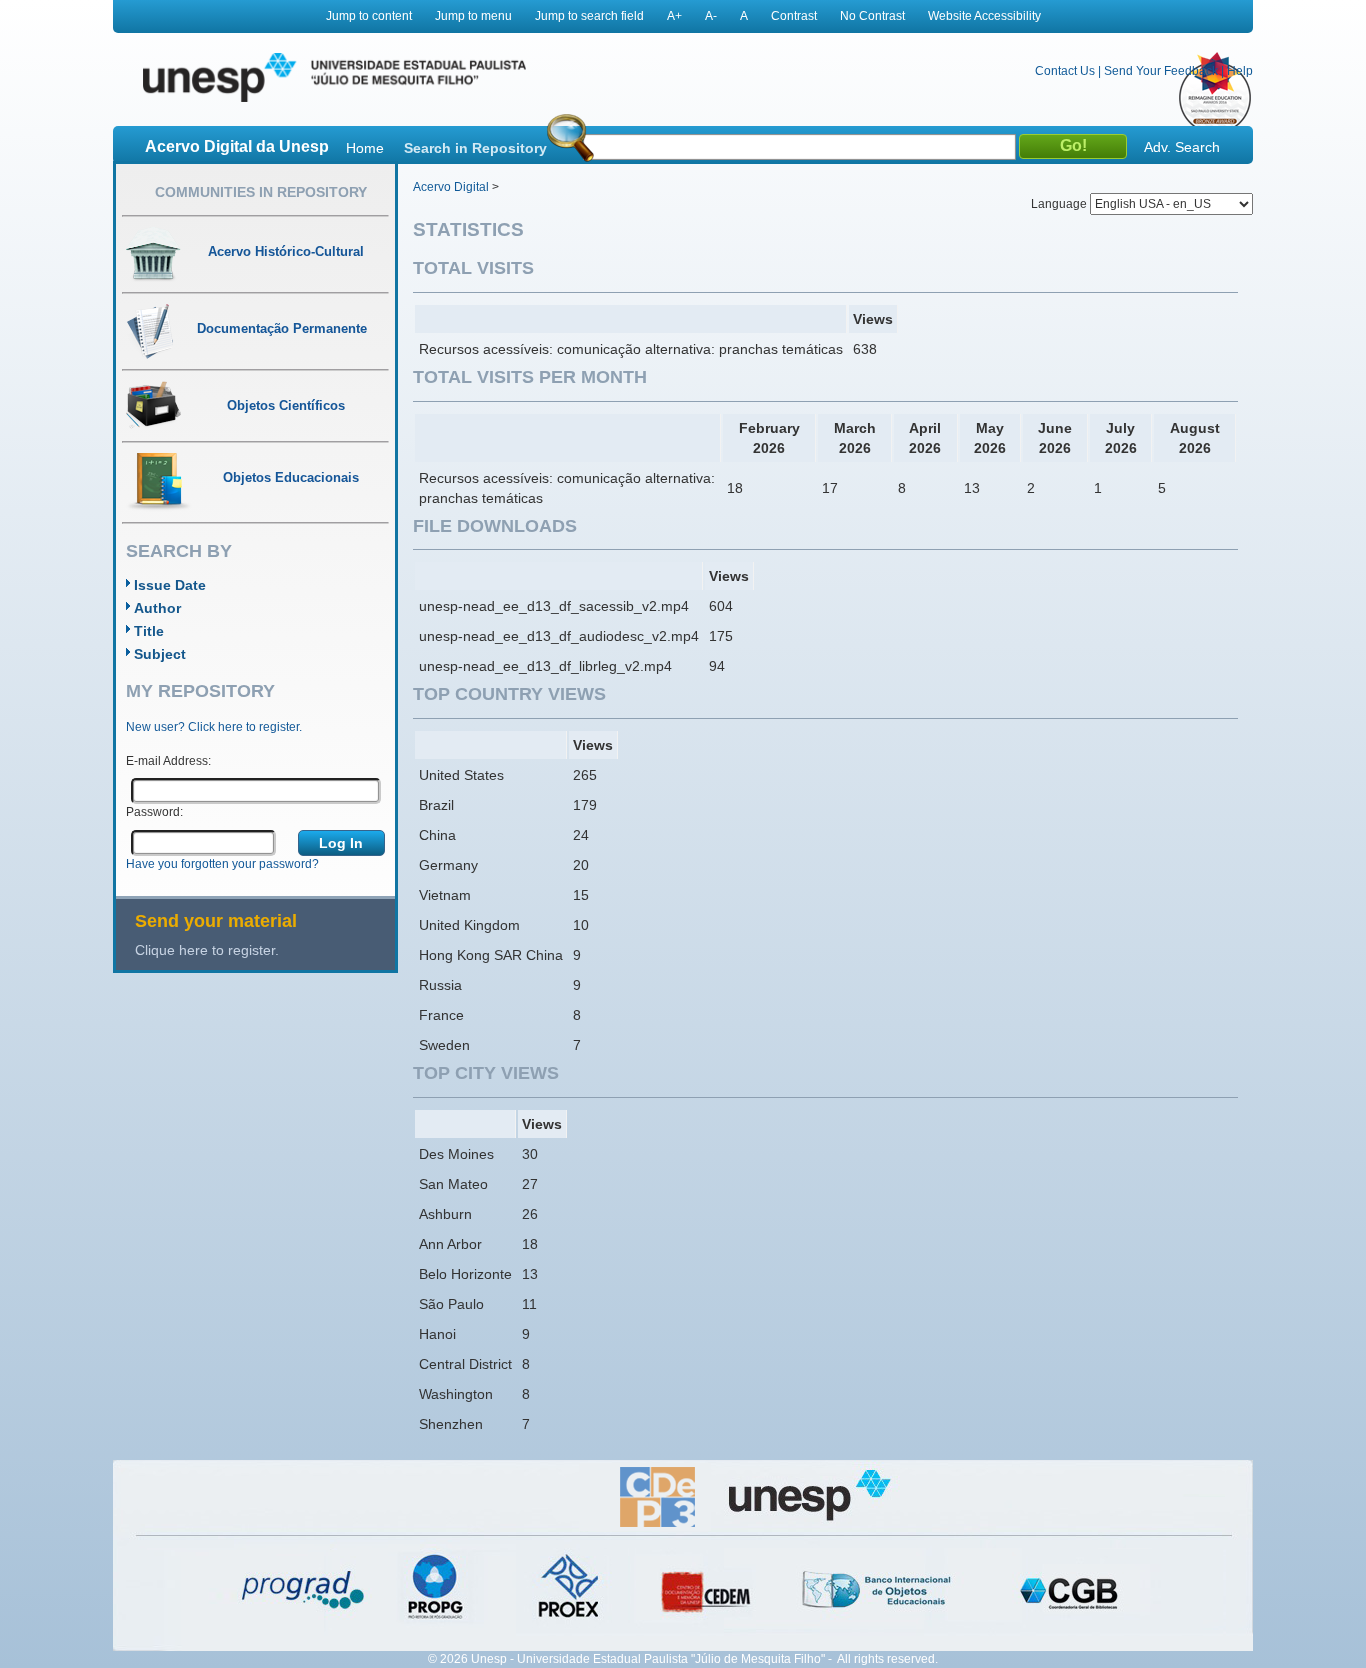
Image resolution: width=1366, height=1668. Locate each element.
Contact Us (1065, 71)
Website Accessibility (984, 16)
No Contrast (872, 16)
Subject (160, 654)
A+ (674, 16)
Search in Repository (475, 148)
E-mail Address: (168, 761)
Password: (154, 812)
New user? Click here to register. (214, 727)
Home (365, 148)
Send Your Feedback (1161, 71)
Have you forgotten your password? (222, 864)
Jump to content (369, 16)
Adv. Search (1182, 147)
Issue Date (170, 585)
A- (711, 16)
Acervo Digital (451, 187)
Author (157, 608)
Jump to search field (589, 16)
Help (1240, 71)
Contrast (794, 16)
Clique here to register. (207, 950)
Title (149, 631)
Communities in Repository (261, 192)
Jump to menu (473, 16)
